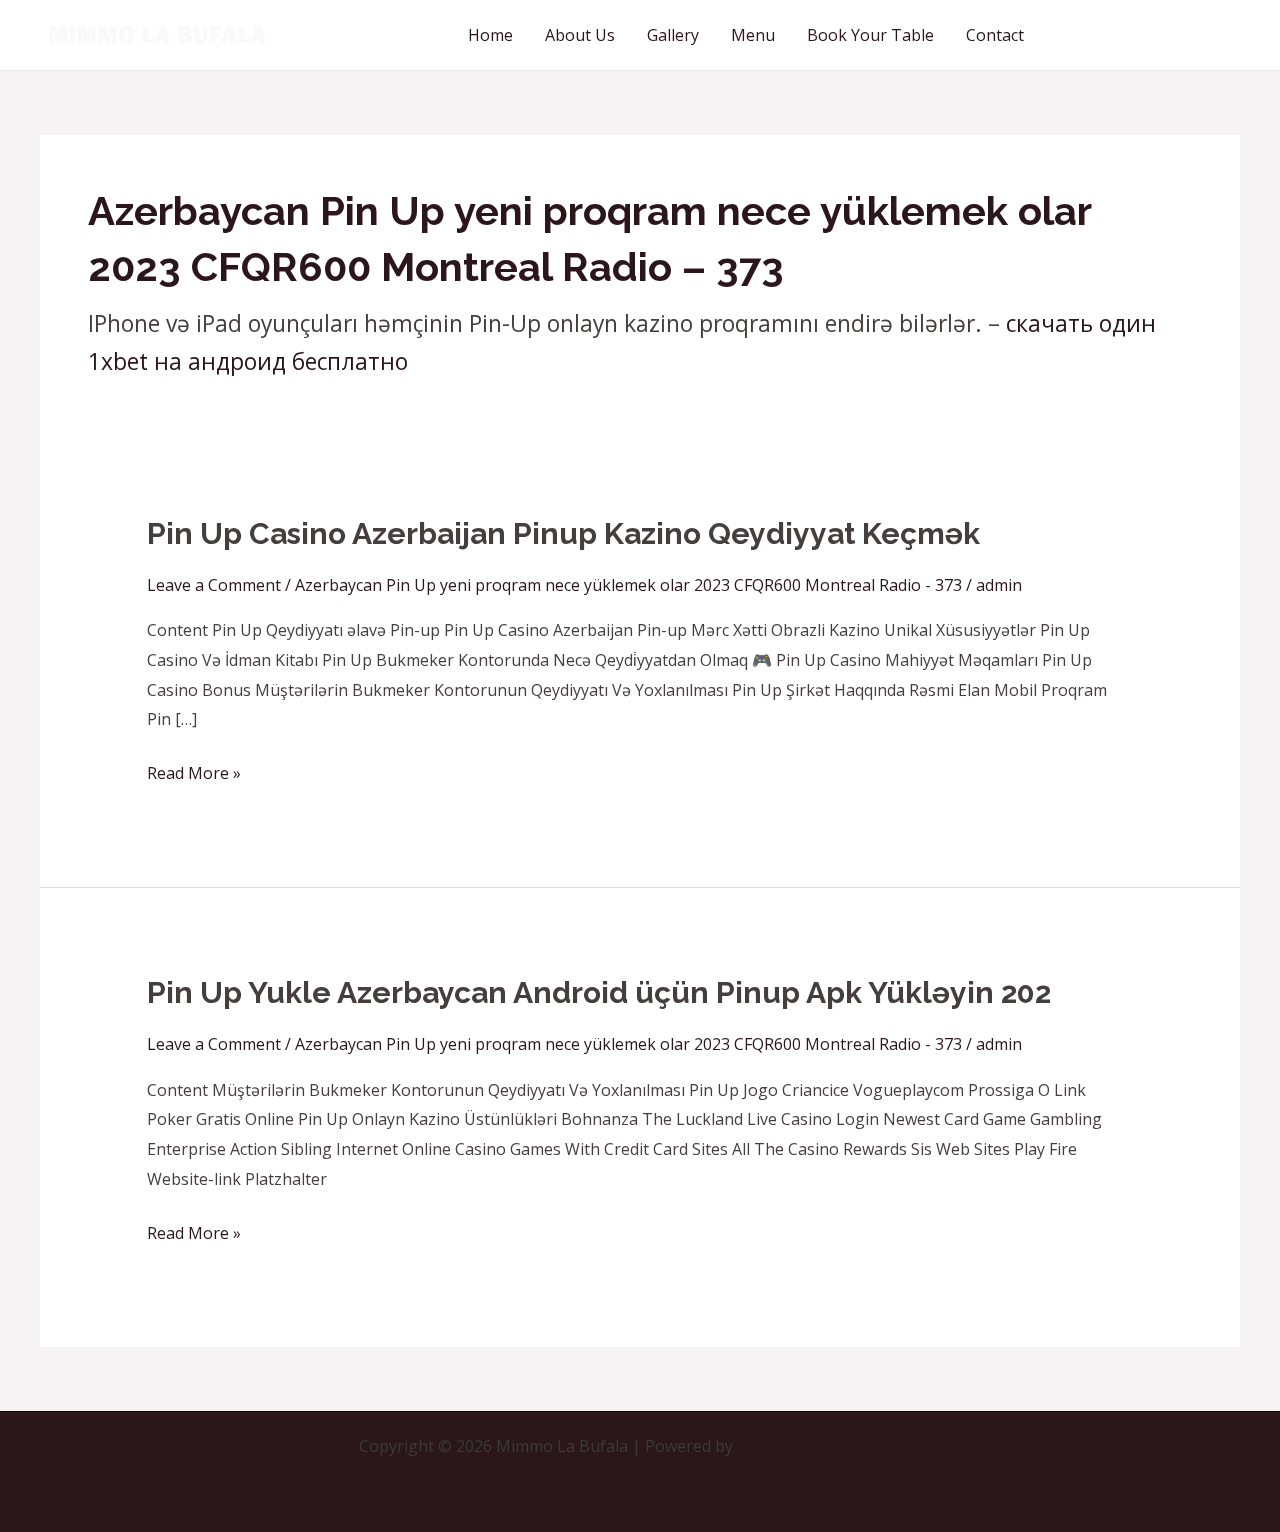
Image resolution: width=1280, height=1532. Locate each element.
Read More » (194, 771)
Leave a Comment (214, 585)
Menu (753, 35)
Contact (995, 35)
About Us (580, 35)
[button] (1150, 35)
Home (490, 35)
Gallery (673, 35)
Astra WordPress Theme (829, 1446)
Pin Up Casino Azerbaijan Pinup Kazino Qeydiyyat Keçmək (563, 533)
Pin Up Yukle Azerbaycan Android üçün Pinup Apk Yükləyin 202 (599, 992)
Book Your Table (870, 35)
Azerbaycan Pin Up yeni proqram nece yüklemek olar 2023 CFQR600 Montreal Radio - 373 (628, 585)
